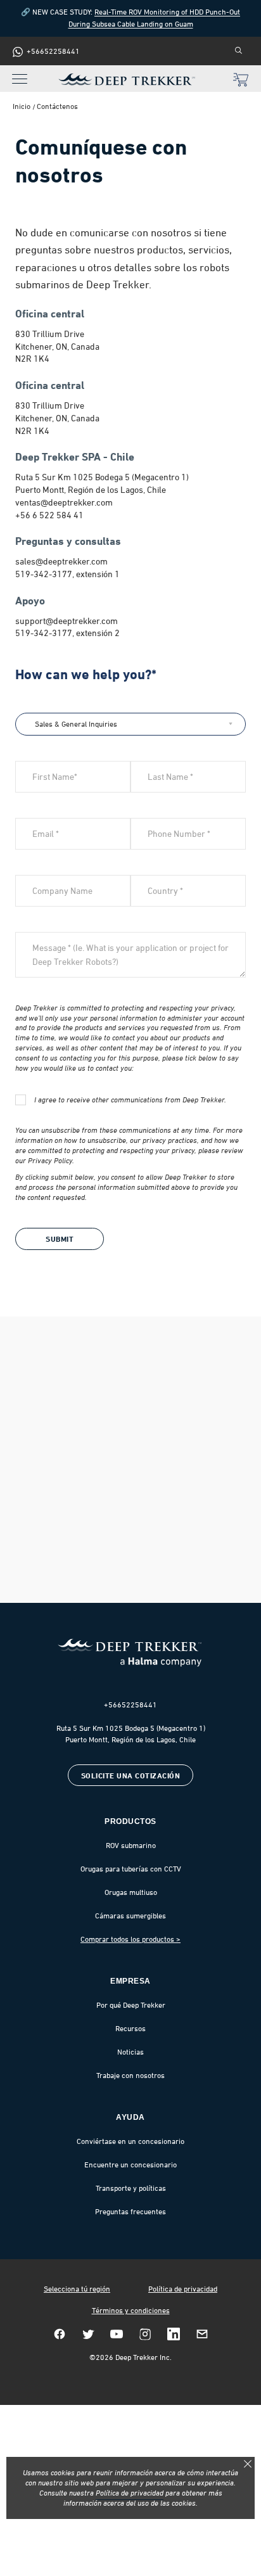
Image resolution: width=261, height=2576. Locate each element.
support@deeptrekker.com (67, 621)
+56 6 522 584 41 (49, 515)
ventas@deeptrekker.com (64, 502)
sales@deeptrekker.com (61, 561)
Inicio (22, 106)
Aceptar (248, 2464)
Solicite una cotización (131, 1776)
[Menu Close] (16, 72)
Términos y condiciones (131, 2311)
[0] (241, 81)
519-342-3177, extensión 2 (67, 633)
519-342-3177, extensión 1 (67, 574)
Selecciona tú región (77, 2289)
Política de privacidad (183, 2289)
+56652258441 (130, 1705)
